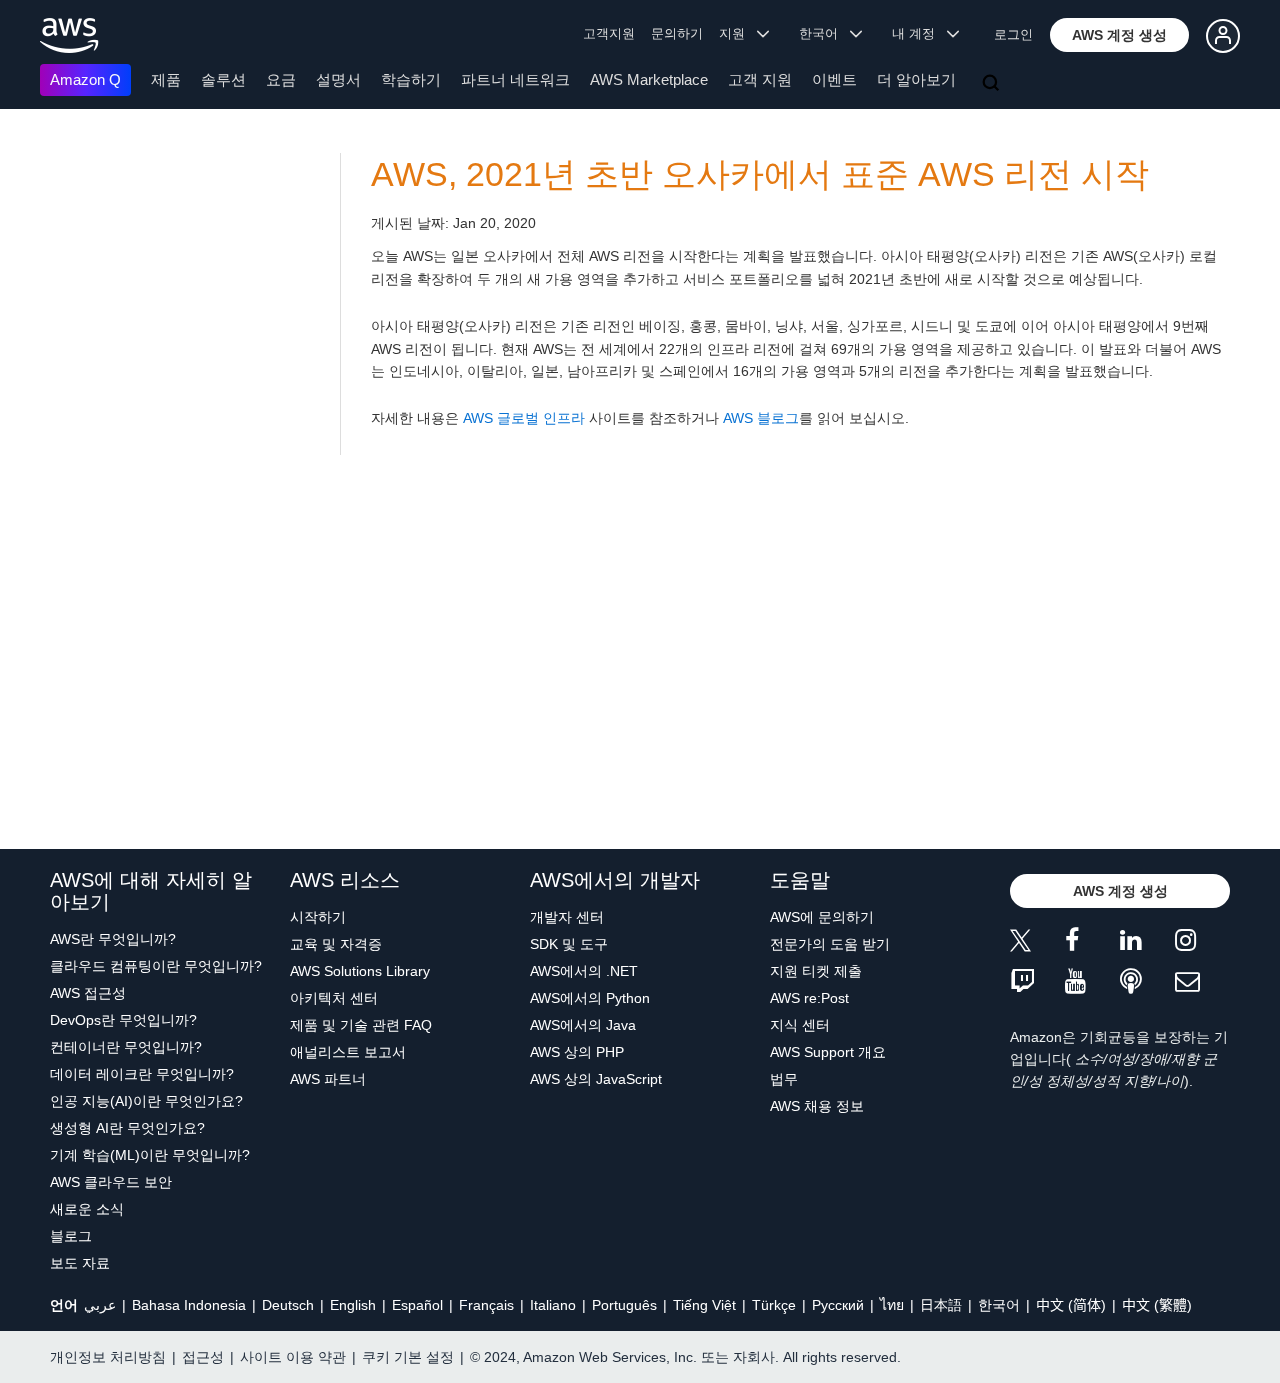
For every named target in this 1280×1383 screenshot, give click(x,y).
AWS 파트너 (328, 1079)
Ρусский (838, 1305)
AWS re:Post (809, 998)
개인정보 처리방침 (108, 1357)
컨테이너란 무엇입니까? (126, 1047)
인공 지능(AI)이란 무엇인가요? (146, 1101)
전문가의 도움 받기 (830, 944)
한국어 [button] (824, 33)
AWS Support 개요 (828, 1052)
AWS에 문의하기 (822, 917)
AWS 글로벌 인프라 (524, 418)
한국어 (999, 1305)
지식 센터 (800, 1025)
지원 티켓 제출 (816, 971)
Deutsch (288, 1305)
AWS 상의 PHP (577, 1052)
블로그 (71, 1236)
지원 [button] (738, 33)
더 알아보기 (916, 79)
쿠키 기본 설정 (408, 1357)
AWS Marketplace (649, 79)
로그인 (1013, 34)
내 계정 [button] (919, 33)
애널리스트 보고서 (348, 1052)
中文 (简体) (1071, 1305)
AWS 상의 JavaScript (596, 1079)
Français (486, 1305)
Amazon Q (85, 79)
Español (417, 1305)
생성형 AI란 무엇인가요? (127, 1128)
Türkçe (774, 1305)
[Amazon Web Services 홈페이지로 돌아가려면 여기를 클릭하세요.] (69, 35)
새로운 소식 (87, 1209)
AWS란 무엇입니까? (113, 939)
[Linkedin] (1147, 943)
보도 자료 (80, 1263)
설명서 (338, 79)
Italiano (553, 1305)
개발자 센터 (567, 917)
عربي (100, 1305)
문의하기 (677, 33)
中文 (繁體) (1157, 1305)
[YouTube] (1092, 982)
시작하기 (318, 917)
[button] (1119, 35)
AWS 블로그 (761, 418)
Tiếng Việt (704, 1305)
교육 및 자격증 (336, 944)
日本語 (941, 1305)
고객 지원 (760, 79)
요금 (281, 79)
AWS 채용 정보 (817, 1106)
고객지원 (609, 33)
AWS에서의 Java (583, 1025)
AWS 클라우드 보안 (111, 1182)
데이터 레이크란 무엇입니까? (142, 1074)
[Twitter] (1037, 943)
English (353, 1305)
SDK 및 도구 (569, 944)
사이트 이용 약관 (293, 1357)
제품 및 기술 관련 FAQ (361, 1025)
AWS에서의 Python (590, 998)
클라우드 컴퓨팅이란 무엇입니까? (156, 966)
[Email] (1202, 982)
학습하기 (411, 79)
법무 (784, 1079)
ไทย (892, 1305)
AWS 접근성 (88, 993)
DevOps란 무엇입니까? (123, 1020)
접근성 (203, 1357)
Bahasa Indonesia (189, 1305)
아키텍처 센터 (334, 998)
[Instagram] (1202, 943)
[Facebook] (1092, 943)
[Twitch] (1037, 982)
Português (624, 1305)
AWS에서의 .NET (584, 971)
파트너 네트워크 (515, 79)
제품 (166, 79)
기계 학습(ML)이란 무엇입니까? (150, 1155)
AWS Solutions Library (360, 971)
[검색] (993, 84)
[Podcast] (1147, 982)
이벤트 (834, 79)
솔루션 (223, 79)
